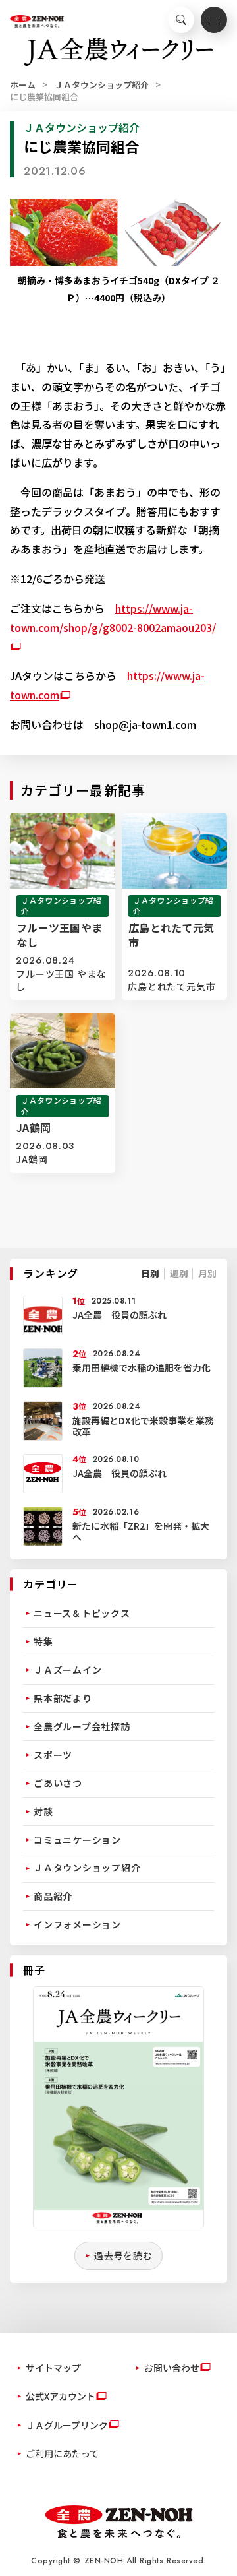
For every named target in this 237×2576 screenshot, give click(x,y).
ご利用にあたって (62, 2453)
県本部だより (63, 1698)
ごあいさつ (58, 1783)
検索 (181, 20)
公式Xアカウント (61, 2396)
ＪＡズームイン (67, 1670)
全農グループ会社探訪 (82, 1726)
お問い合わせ (172, 2368)
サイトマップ (53, 2368)
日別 (150, 1273)
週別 (179, 1273)
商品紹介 (53, 1896)
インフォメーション (77, 1924)
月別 (207, 1273)
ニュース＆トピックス (82, 1613)
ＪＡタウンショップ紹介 (102, 85)
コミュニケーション (77, 1840)
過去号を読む (123, 2255)
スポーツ (53, 1755)
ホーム (23, 85)
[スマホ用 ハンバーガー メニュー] (214, 20)
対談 (43, 1811)
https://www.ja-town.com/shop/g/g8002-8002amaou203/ (113, 618)
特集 (43, 1641)
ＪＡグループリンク (67, 2425)
